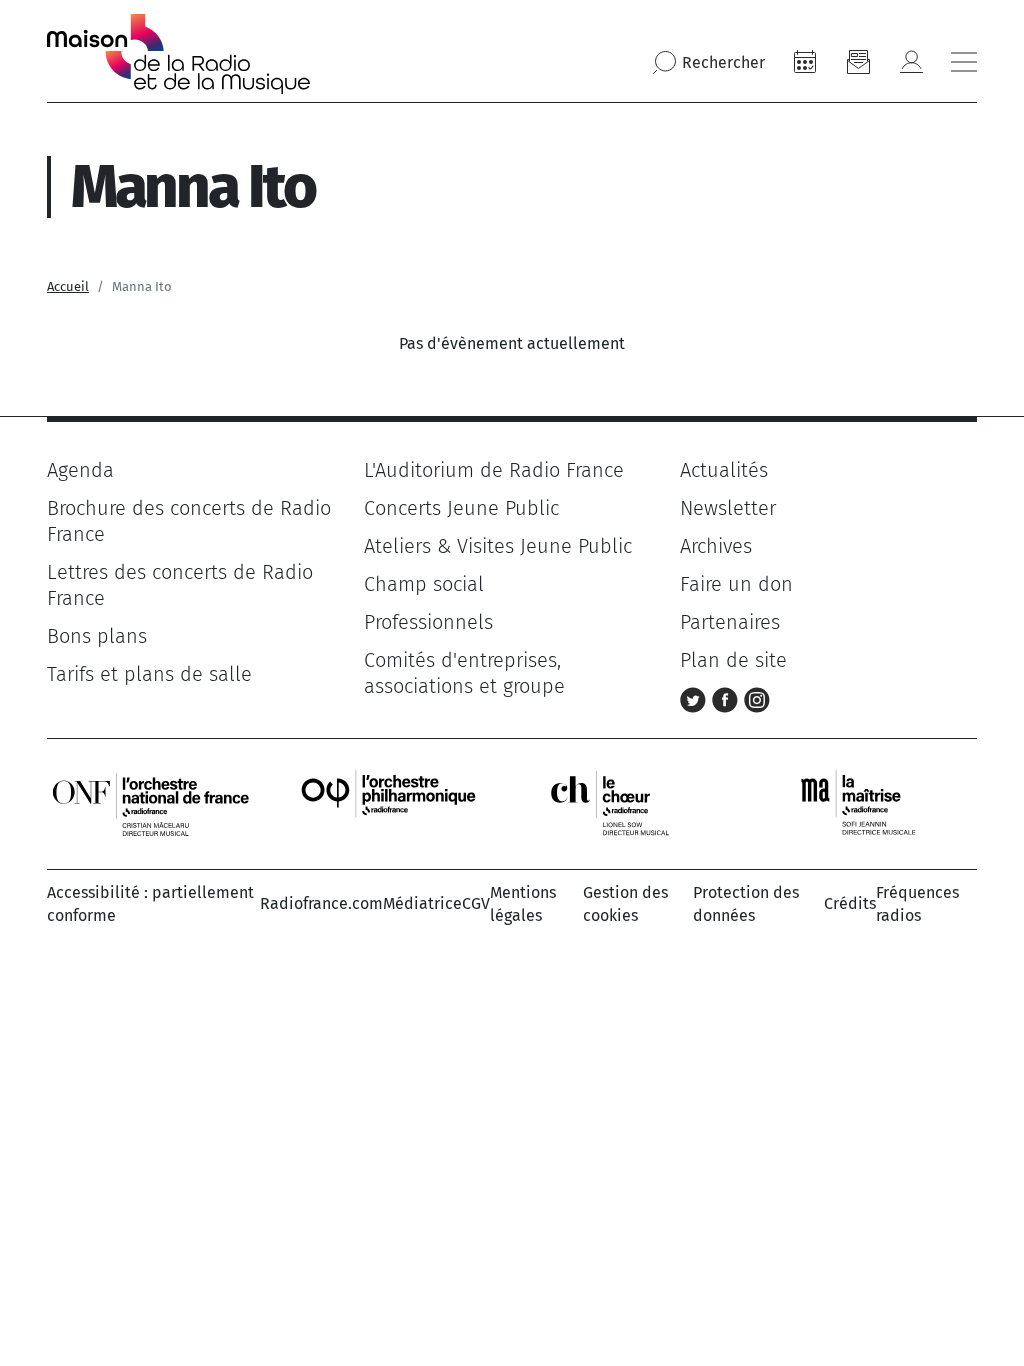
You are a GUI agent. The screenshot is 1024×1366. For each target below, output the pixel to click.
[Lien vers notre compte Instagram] (757, 698)
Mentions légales (523, 903)
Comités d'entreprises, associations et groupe (464, 673)
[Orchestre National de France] (151, 802)
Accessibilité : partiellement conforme (150, 903)
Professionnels (428, 622)
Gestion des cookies (625, 903)
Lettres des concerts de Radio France (180, 585)
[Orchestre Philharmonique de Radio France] (391, 802)
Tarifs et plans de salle (149, 674)
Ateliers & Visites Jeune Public (498, 546)
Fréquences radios (917, 903)
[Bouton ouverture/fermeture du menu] (964, 62)
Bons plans (97, 636)
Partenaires (730, 622)
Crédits (850, 903)
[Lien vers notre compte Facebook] (728, 698)
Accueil (68, 286)
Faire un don (736, 584)
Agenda (80, 470)
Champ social (424, 584)
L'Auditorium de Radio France (494, 470)
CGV (476, 903)
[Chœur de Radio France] (631, 802)
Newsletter (728, 508)
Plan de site (733, 660)
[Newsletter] (858, 62)
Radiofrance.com (321, 903)
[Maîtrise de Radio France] (871, 802)
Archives (716, 546)
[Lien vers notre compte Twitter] (696, 698)
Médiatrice (422, 903)
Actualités (724, 470)
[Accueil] (178, 54)
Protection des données (746, 903)
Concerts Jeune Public (461, 508)
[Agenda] (805, 62)
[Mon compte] (911, 62)
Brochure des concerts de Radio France (189, 521)
